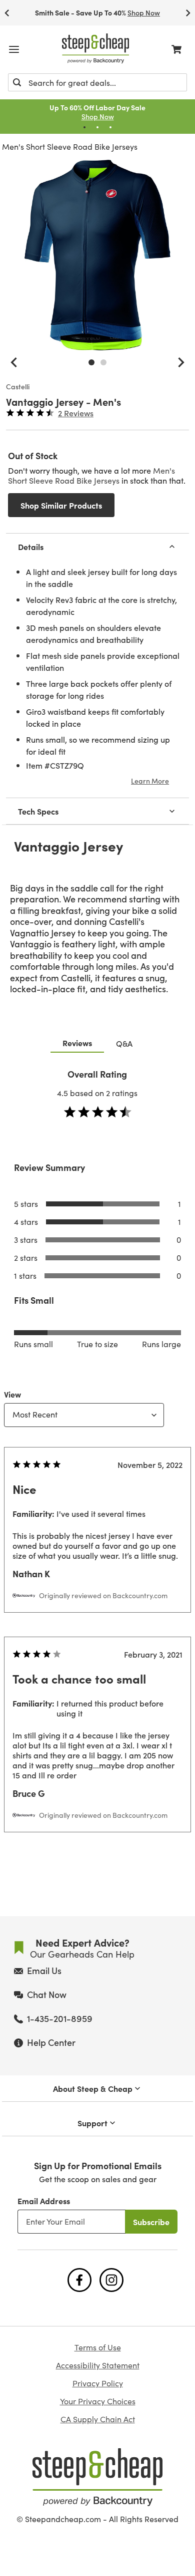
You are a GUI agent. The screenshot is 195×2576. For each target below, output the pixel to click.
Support (92, 2123)
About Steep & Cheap (93, 2088)
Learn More (150, 781)
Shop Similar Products (61, 505)
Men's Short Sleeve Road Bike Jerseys (70, 146)
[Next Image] (181, 362)
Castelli (18, 387)
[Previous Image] (14, 362)
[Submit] (17, 82)
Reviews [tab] (77, 1043)
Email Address (44, 2201)
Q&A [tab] (124, 1043)
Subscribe (151, 2222)
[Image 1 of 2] (91, 362)
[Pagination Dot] (84, 127)
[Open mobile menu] (14, 49)
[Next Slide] (188, 13)
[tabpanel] (97, 1470)
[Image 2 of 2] (103, 362)
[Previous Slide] (7, 13)
